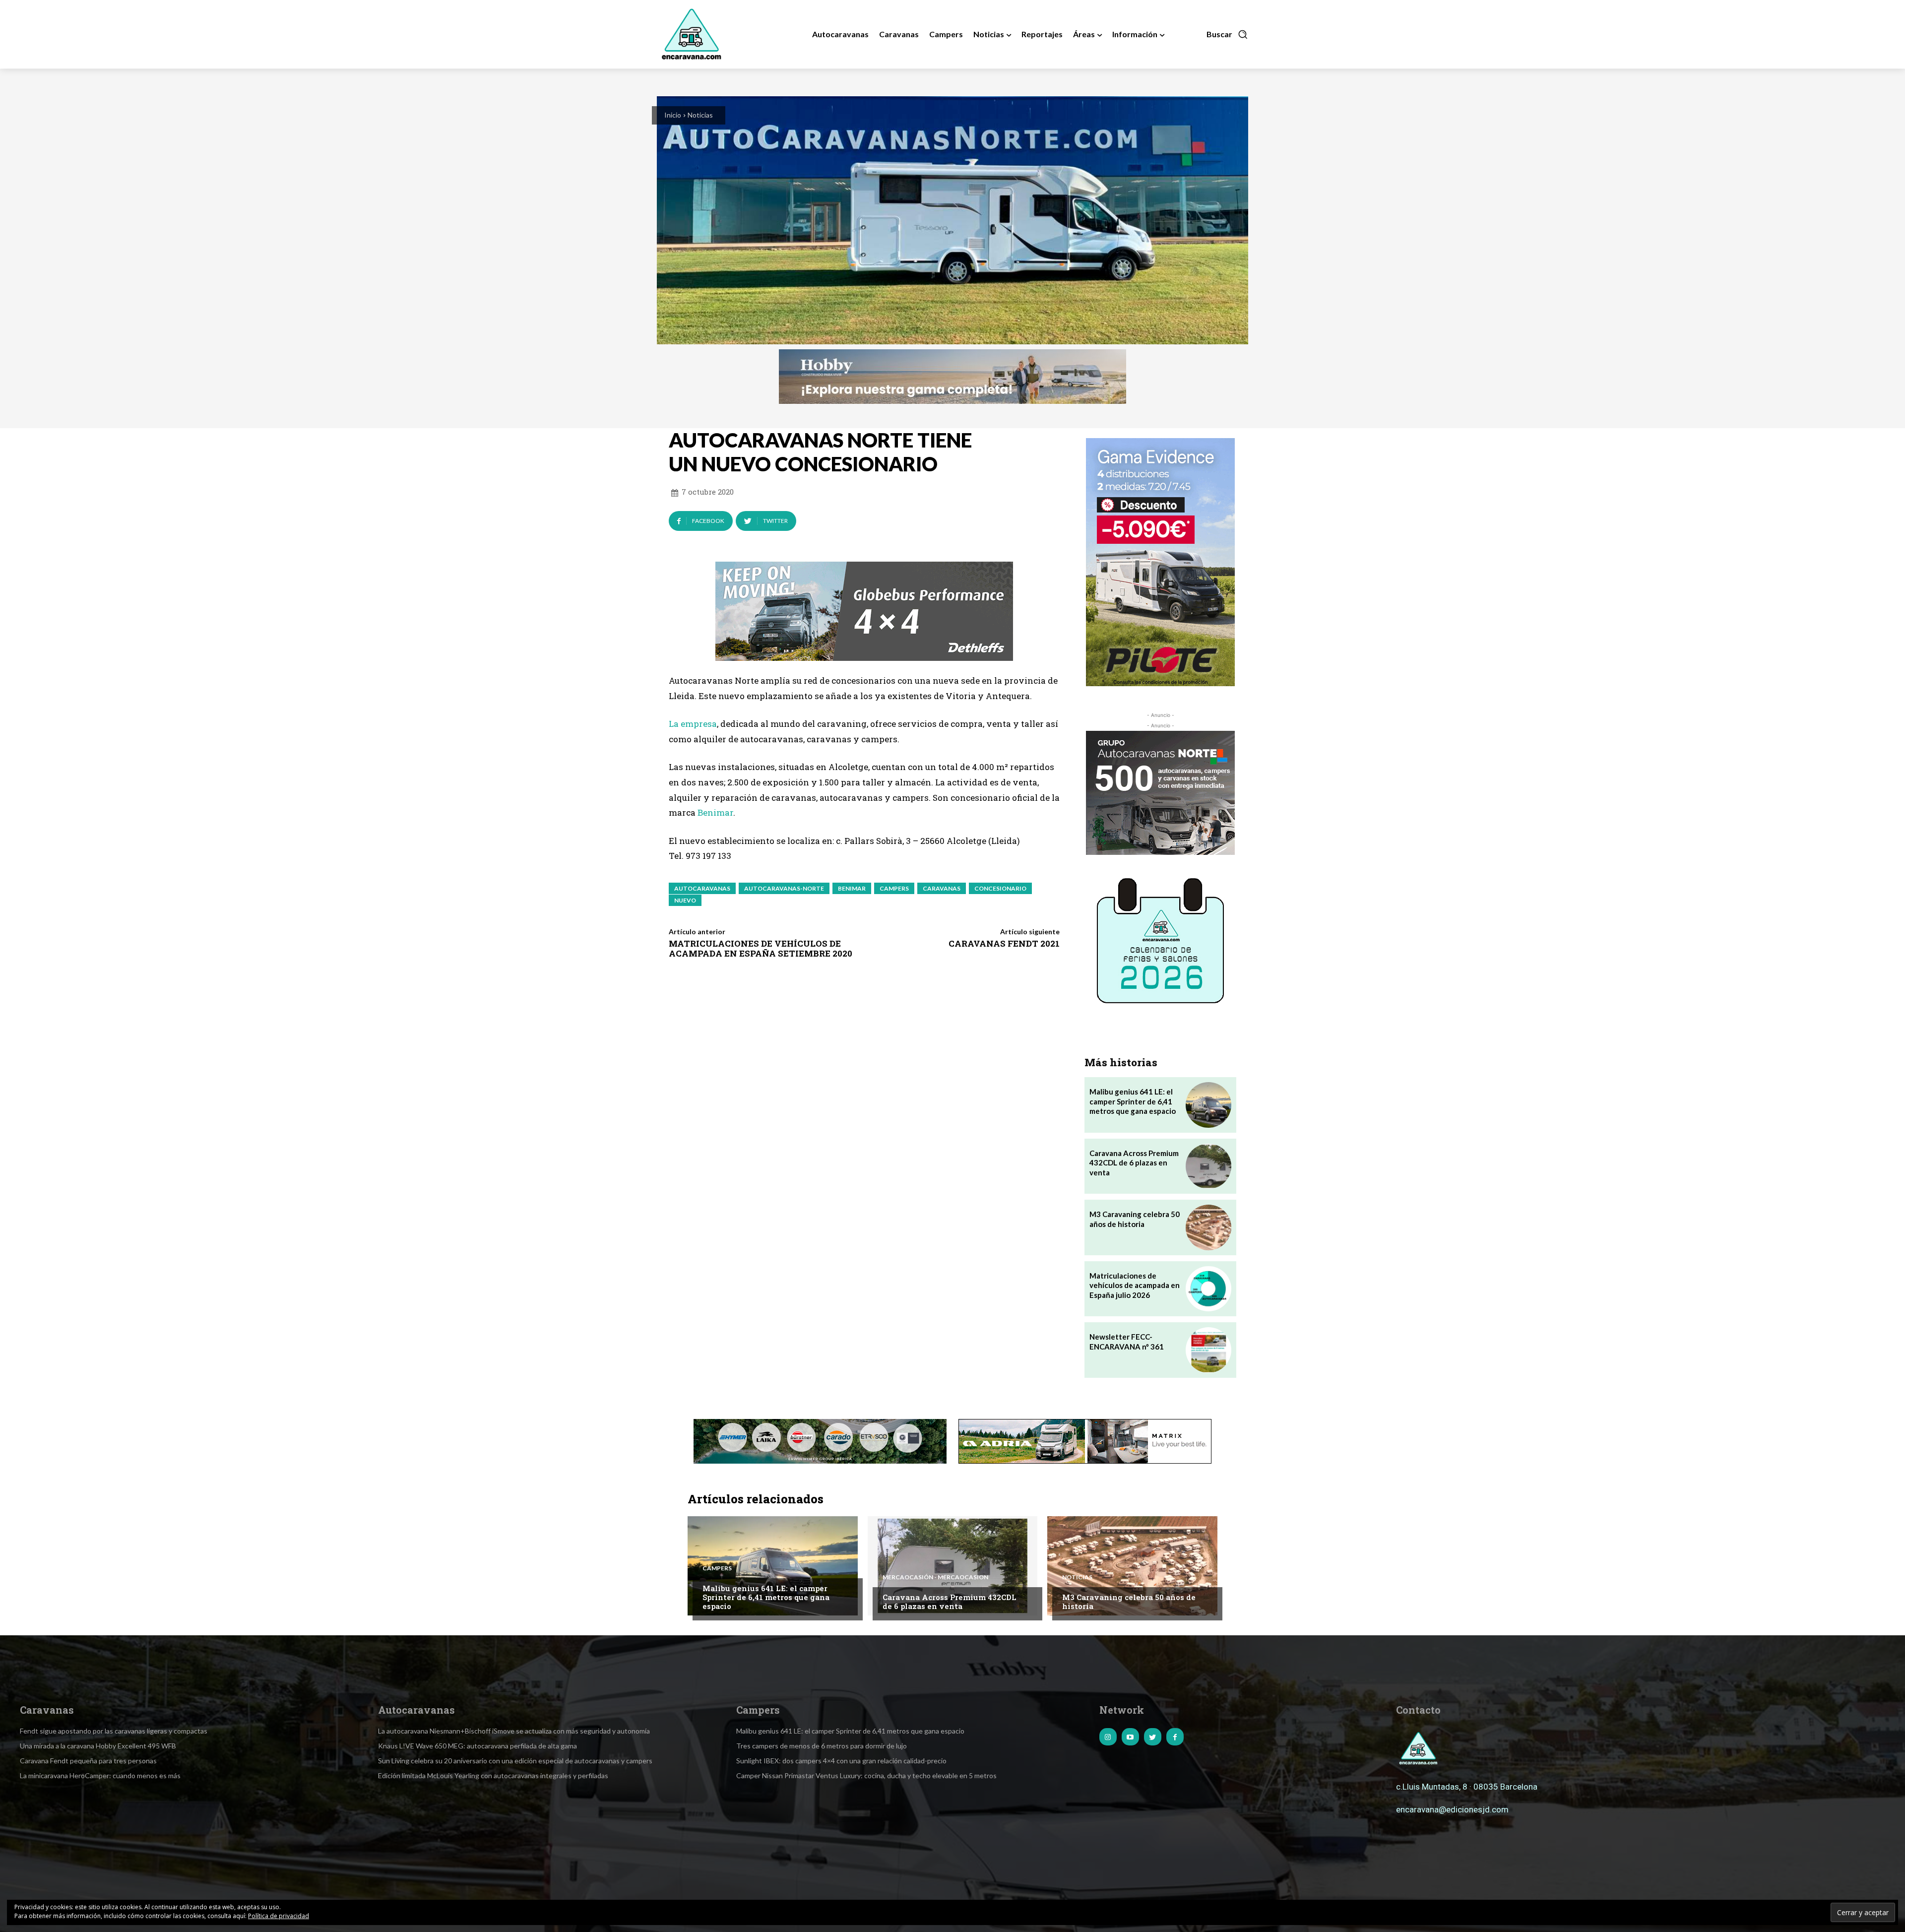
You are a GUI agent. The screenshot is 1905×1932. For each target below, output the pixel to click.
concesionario (1000, 888)
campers (894, 888)
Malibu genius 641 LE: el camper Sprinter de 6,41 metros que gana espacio (1133, 1101)
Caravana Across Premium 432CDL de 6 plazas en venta (1134, 1163)
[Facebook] (1175, 1737)
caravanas (942, 888)
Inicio (673, 115)
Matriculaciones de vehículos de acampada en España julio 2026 (1135, 1285)
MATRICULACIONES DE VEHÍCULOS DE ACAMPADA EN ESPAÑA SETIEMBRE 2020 (761, 948)
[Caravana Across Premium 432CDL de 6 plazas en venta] (1208, 1166)
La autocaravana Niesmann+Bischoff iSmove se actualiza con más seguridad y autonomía (514, 1731)
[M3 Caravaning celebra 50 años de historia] (1208, 1227)
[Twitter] (1153, 1737)
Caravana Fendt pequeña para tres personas (88, 1761)
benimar (852, 888)
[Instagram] (1108, 1737)
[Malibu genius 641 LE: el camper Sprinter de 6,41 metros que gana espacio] (1208, 1105)
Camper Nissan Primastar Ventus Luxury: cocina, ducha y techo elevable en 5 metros (866, 1775)
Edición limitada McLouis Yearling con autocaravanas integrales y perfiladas (493, 1775)
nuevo (685, 900)
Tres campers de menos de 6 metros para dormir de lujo (822, 1746)
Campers (717, 1568)
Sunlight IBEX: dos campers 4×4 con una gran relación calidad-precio (841, 1761)
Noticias (700, 115)
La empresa (693, 724)
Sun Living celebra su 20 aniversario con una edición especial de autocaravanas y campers (515, 1761)
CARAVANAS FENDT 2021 (1004, 943)
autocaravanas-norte (784, 888)
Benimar (715, 812)
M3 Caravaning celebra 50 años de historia (1129, 1602)
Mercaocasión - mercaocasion (935, 1577)
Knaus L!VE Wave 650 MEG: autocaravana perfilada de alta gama (477, 1746)
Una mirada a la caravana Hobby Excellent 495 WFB (98, 1746)
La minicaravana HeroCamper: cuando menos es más (100, 1775)
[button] (1227, 34)
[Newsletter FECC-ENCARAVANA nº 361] (1208, 1350)
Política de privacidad (279, 1916)
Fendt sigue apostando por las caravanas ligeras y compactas (114, 1731)
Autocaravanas (702, 888)
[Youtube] (1130, 1737)
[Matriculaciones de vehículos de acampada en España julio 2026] (1208, 1289)
